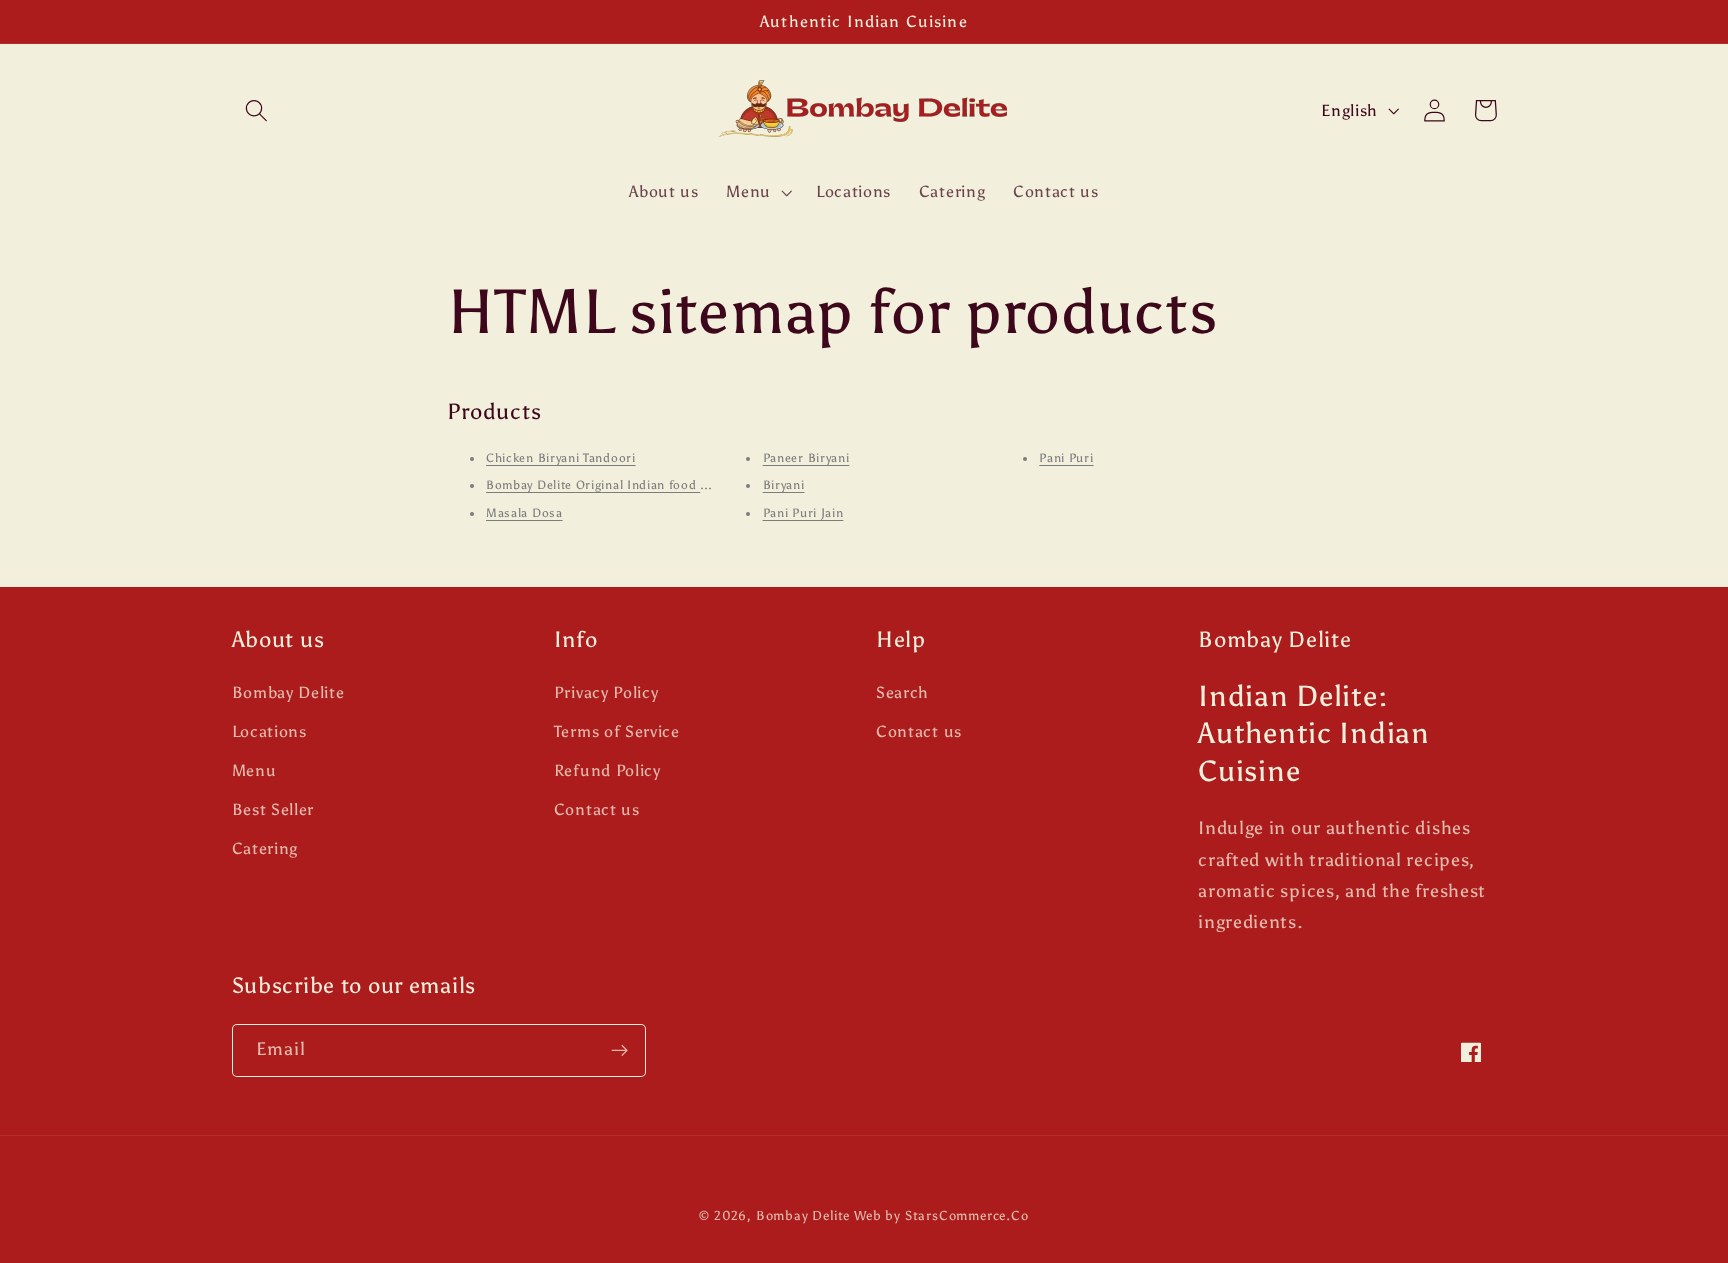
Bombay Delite (288, 692)
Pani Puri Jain (803, 513)
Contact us (597, 809)
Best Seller (273, 809)
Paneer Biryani (806, 458)
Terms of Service (617, 731)
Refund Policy (607, 770)
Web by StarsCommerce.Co (941, 1215)
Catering (265, 848)
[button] (257, 110)
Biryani (784, 485)
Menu (254, 770)
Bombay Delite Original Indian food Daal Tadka (625, 485)
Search (902, 692)
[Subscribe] (619, 1051)
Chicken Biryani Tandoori (561, 458)
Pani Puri (1066, 458)
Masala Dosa (524, 513)
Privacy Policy (606, 692)
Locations (269, 731)
